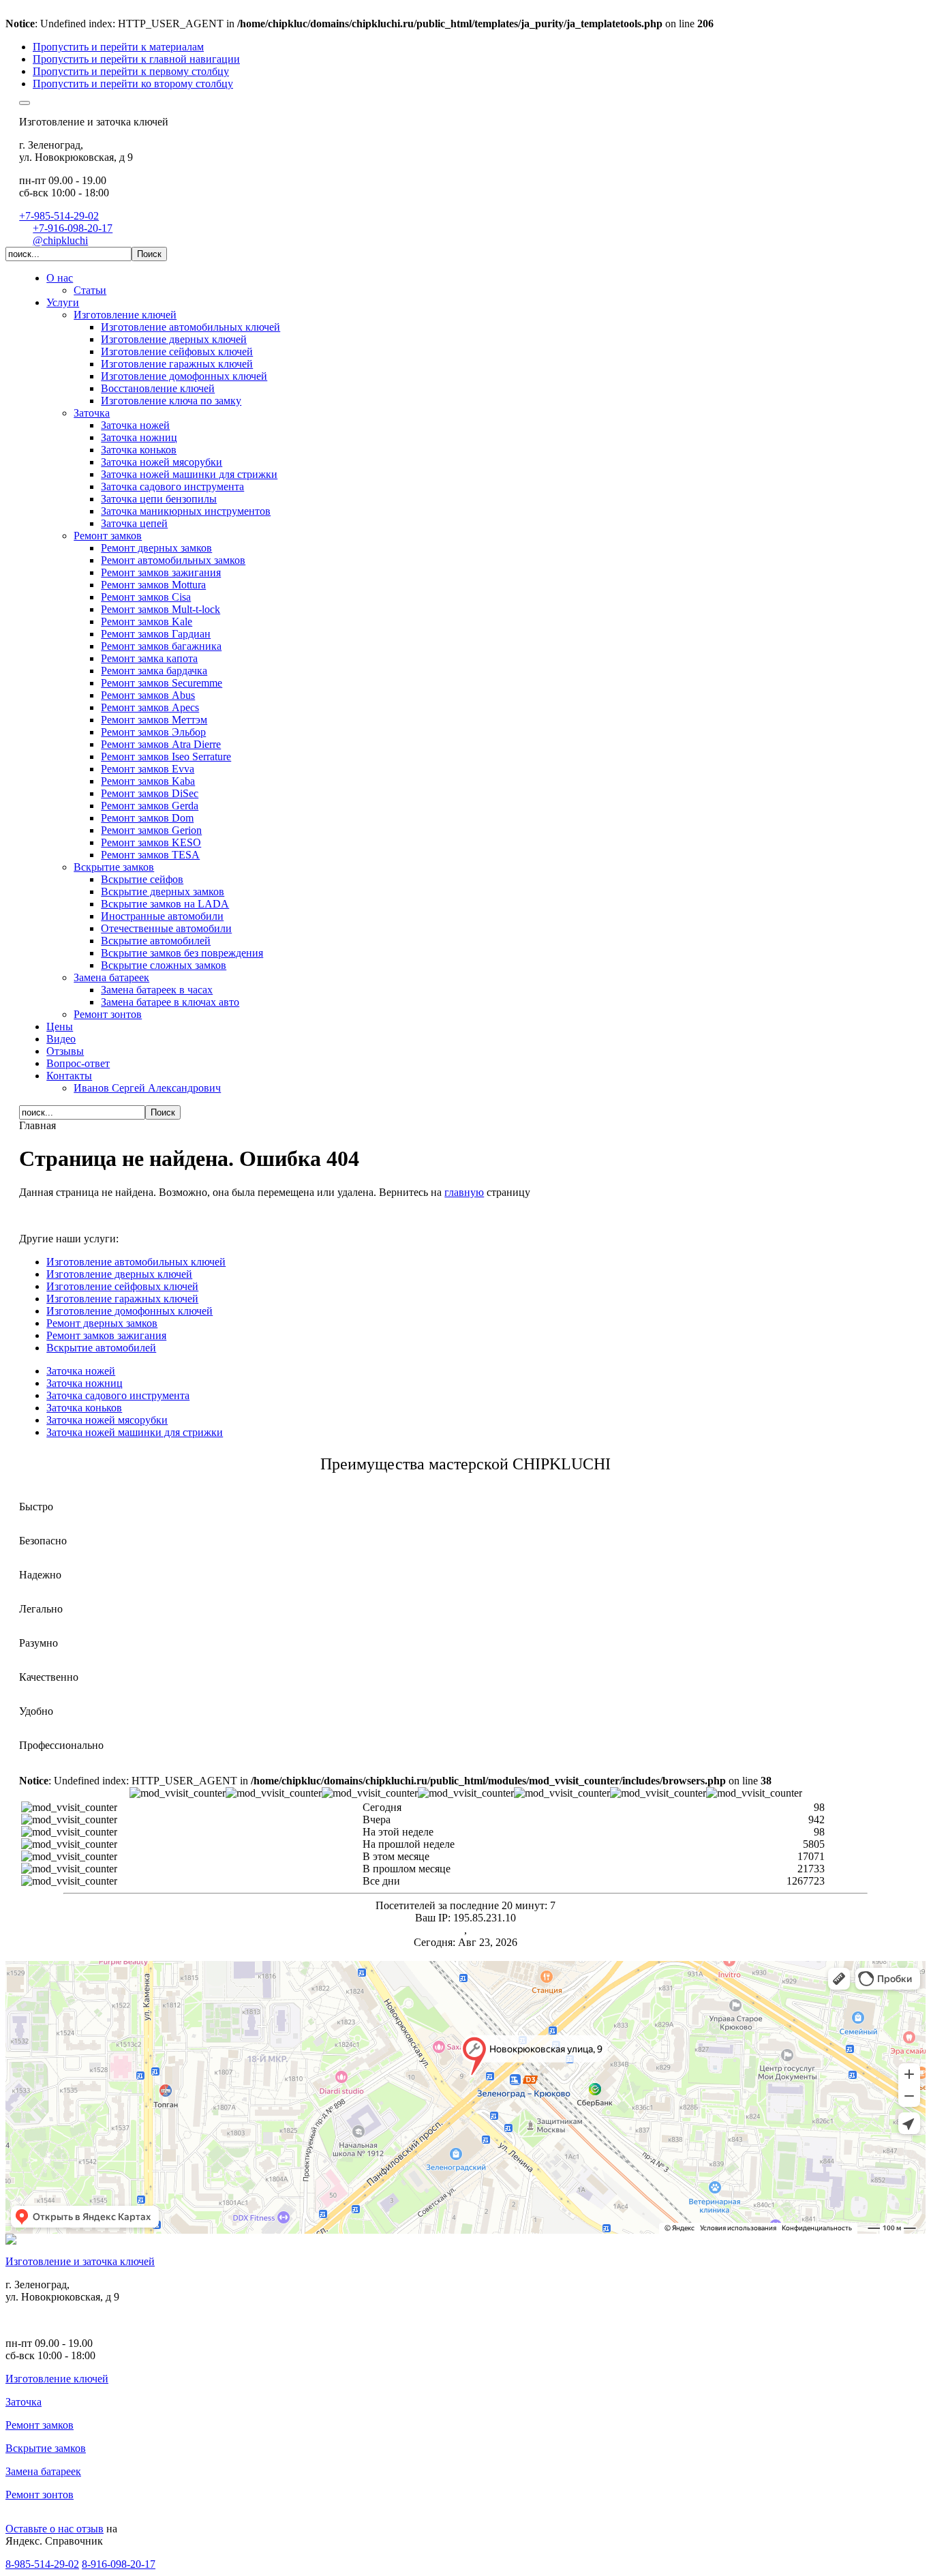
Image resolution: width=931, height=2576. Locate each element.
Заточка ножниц (85, 1383)
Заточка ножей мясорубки (107, 1420)
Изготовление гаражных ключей (122, 1299)
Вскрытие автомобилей (101, 1348)
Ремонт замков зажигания (106, 1335)
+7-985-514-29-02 (59, 216)
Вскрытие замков (46, 2448)
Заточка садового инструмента (118, 1395)
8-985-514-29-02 (42, 2564)
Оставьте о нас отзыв (55, 2529)
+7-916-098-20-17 (73, 228)
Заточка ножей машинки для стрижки (135, 1432)
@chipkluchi (60, 240)
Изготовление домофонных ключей (129, 1311)
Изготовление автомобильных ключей (136, 1262)
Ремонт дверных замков (102, 1323)
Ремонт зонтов (40, 2495)
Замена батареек (43, 2471)
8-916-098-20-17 (119, 2564)
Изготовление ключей (57, 2379)
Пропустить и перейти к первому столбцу (131, 71)
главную (464, 1192)
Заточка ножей (81, 1371)
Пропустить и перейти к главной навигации (136, 59)
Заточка (24, 2402)
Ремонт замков (40, 2425)
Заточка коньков (84, 1408)
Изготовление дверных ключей (119, 1274)
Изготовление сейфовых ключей (122, 1286)
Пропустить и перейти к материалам (118, 47)
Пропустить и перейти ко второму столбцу (133, 84)
